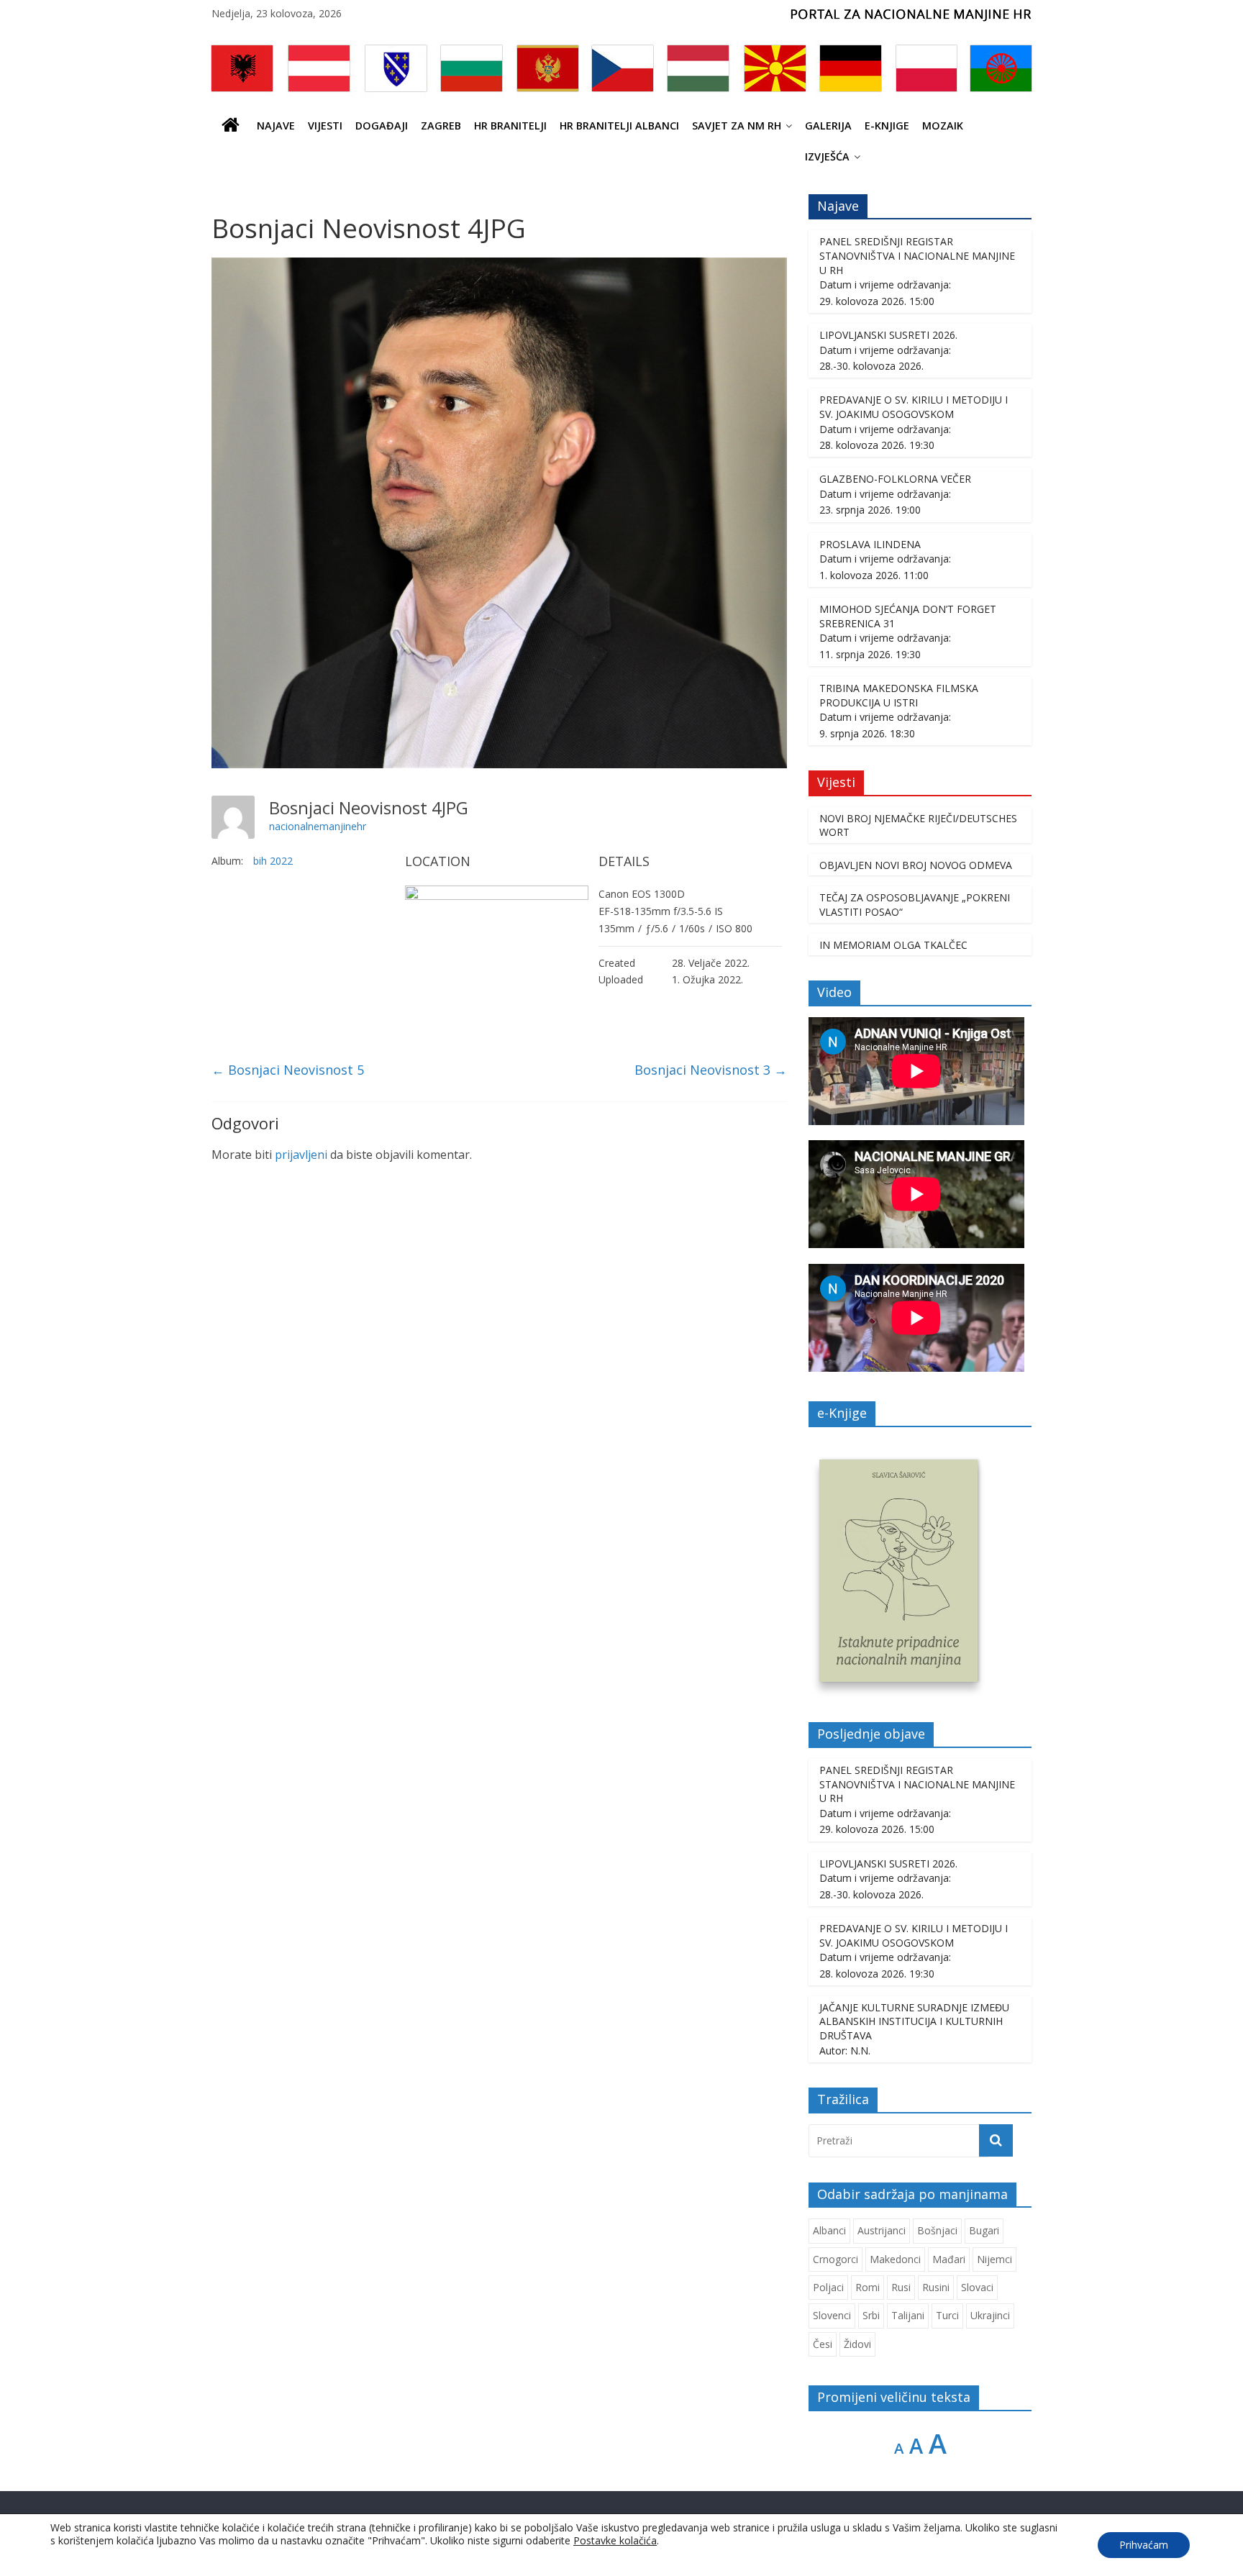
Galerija (828, 126)
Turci (947, 2315)
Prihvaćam (1144, 2545)
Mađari (949, 2259)
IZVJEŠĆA (827, 156)
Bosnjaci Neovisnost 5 (288, 1070)
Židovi (857, 2344)
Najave (276, 126)
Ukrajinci (990, 2315)
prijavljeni (301, 1155)
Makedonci (895, 2259)
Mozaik (943, 126)
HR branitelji (510, 126)
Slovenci (832, 2315)
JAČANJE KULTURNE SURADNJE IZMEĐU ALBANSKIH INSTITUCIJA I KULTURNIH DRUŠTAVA (914, 2021)
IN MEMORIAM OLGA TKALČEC (893, 945)
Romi (868, 2287)
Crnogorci (836, 2259)
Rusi (901, 2287)
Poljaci (828, 2287)
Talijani (908, 2315)
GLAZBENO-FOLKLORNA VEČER (895, 479)
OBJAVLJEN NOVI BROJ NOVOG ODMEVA (916, 865)
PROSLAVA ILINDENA (870, 544)
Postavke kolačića (615, 2541)
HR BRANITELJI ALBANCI (619, 126)
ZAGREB (441, 126)
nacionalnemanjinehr (318, 826)
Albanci (829, 2230)
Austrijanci (882, 2230)
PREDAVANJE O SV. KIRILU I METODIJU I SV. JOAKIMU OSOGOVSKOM (914, 407)
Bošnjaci (937, 2230)
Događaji (382, 126)
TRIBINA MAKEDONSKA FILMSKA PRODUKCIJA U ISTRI (899, 695)
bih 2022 (273, 861)
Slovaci (977, 2287)
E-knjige (887, 126)
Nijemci (994, 2259)
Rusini (936, 2287)
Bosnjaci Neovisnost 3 (711, 1070)
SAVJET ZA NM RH (737, 126)
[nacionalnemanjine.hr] (231, 126)
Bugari (984, 2230)
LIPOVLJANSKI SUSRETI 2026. (888, 335)
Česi (823, 2344)
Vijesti (325, 126)
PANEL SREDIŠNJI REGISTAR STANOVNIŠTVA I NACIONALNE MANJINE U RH (917, 255)
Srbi (871, 2315)
